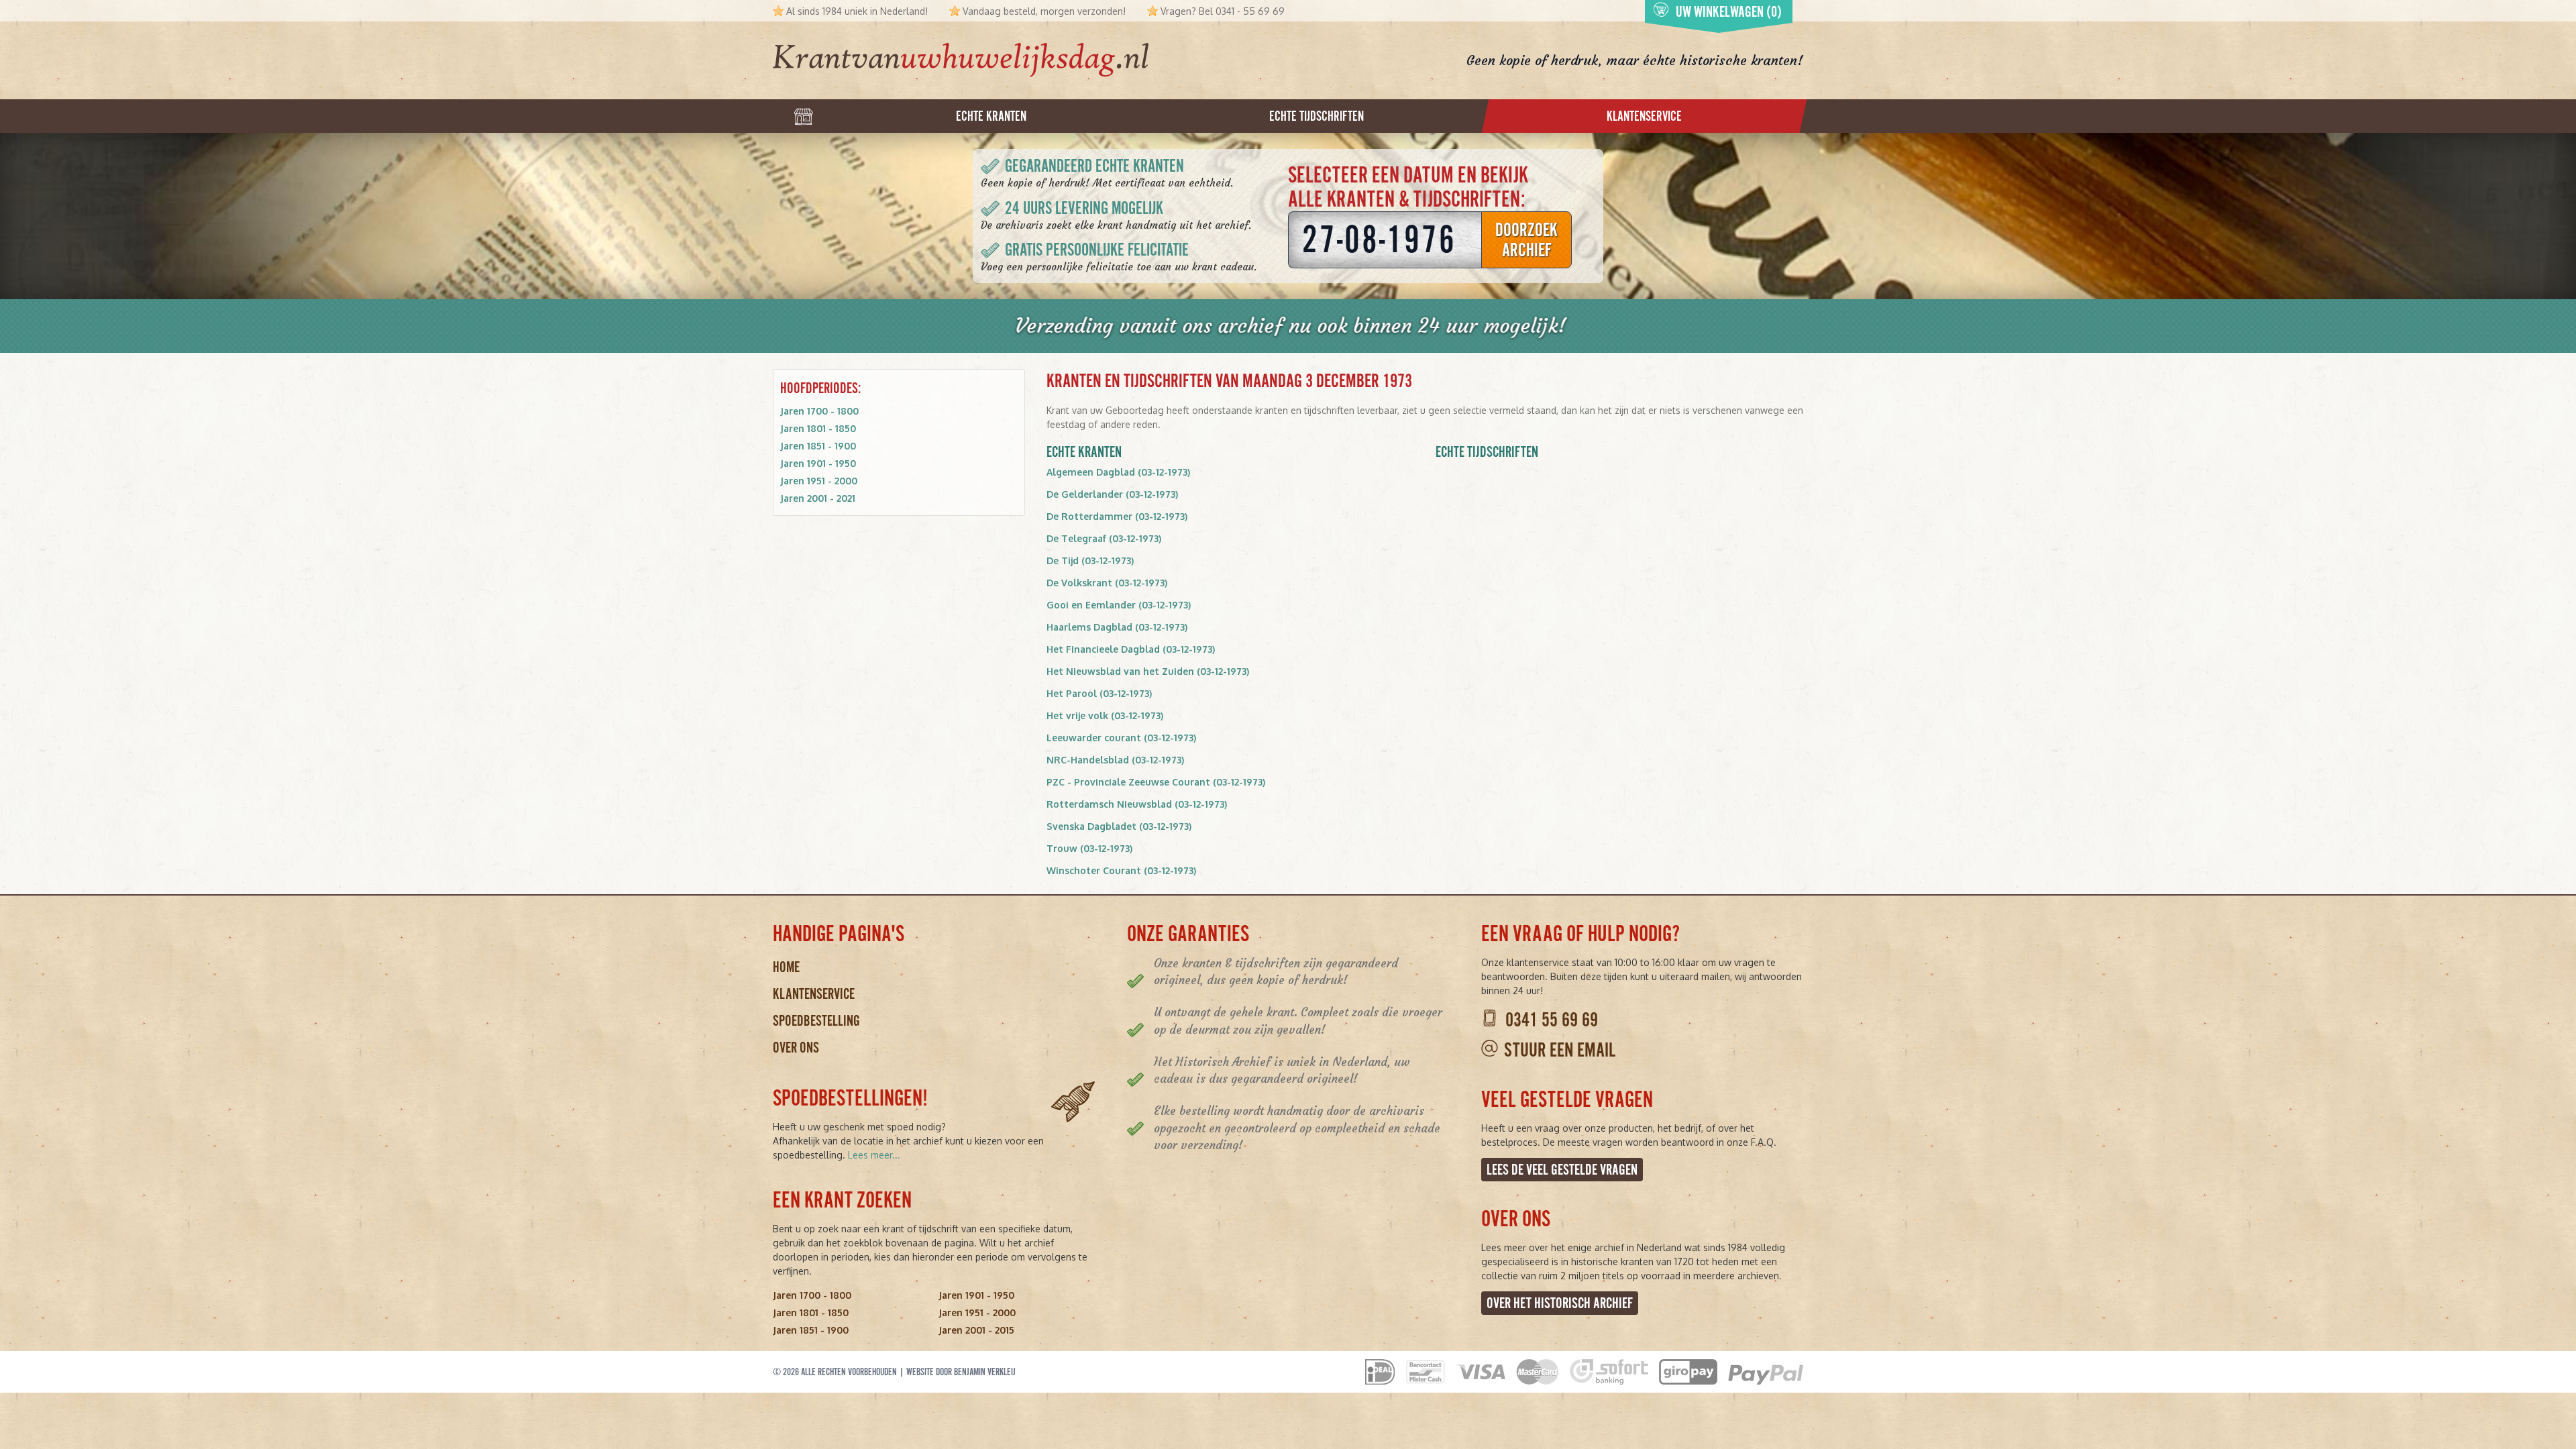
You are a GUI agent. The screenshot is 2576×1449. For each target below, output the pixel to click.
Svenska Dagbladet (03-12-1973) (1119, 826)
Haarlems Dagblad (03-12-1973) (1117, 627)
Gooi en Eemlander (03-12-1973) (1119, 605)
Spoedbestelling (816, 1021)
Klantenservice (814, 994)
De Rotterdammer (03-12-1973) (1117, 516)
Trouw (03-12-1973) (1089, 848)
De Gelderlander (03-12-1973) (1112, 494)
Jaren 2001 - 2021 (818, 498)
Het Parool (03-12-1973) (1099, 693)
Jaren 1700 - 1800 (819, 411)
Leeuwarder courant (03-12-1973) (1121, 738)
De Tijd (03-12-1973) (1090, 560)
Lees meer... (874, 1155)
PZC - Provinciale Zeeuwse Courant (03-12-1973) (1156, 782)
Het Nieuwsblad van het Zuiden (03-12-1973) (1148, 671)
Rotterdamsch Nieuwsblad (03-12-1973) (1137, 804)
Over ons (796, 1048)
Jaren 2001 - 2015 (976, 1330)
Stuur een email (1560, 1050)
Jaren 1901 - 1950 (818, 463)
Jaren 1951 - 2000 (819, 481)
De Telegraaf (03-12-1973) (1104, 538)
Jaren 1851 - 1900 (818, 446)
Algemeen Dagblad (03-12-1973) (1118, 472)
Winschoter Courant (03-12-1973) (1121, 870)
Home (786, 967)
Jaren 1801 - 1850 (818, 428)
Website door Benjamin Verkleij (961, 1372)
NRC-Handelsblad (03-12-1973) (1115, 760)
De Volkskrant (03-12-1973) (1107, 583)
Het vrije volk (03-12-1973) (1105, 715)
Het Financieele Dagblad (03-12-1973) (1131, 649)
